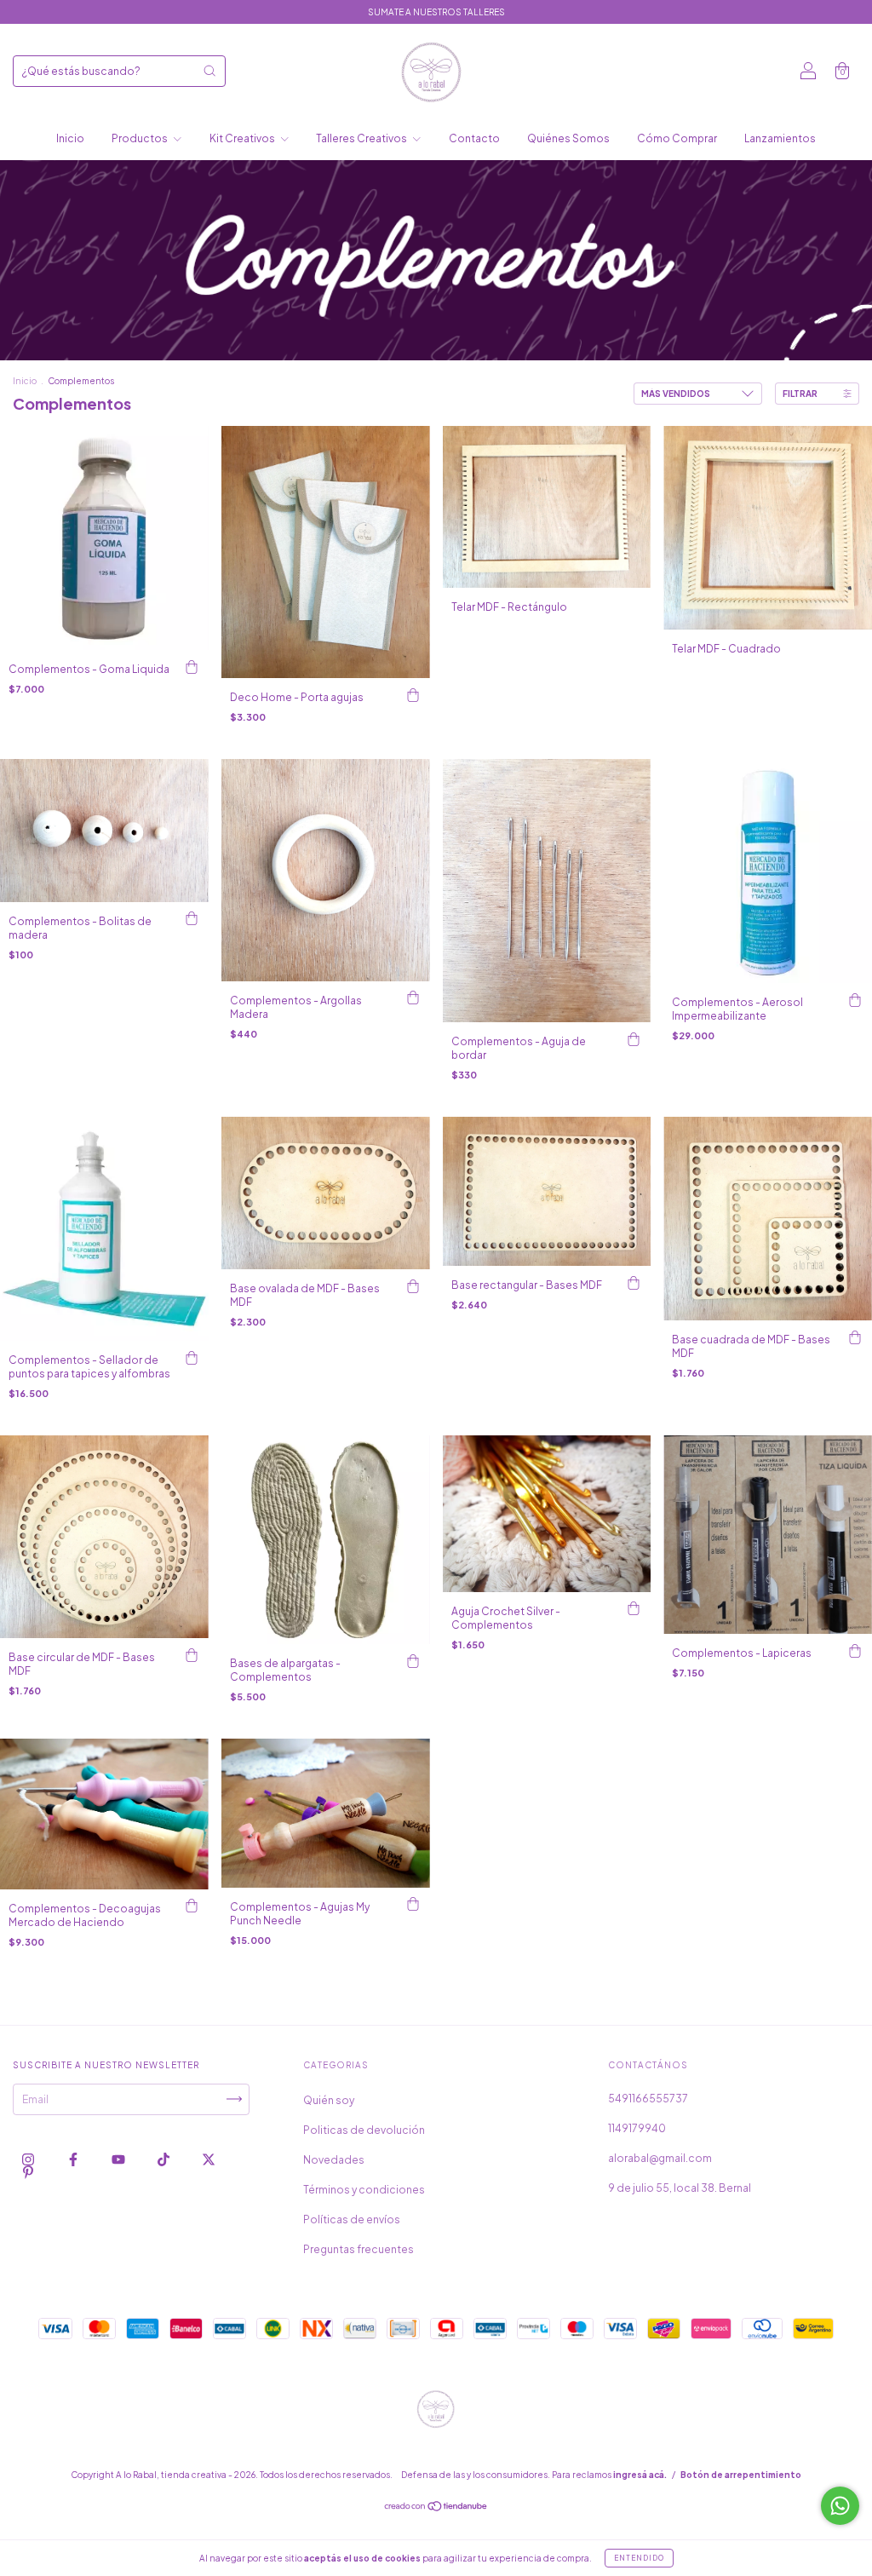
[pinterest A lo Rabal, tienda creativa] (28, 2173)
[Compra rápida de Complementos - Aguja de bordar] (634, 1039)
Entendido (639, 2558)
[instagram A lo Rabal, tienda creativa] (29, 2159)
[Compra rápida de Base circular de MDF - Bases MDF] (192, 1655)
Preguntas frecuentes (359, 2249)
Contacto (474, 138)
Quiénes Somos (568, 138)
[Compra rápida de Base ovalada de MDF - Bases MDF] (413, 1286)
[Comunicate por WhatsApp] (840, 2506)
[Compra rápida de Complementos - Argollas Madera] (413, 998)
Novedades (334, 2160)
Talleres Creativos (362, 138)
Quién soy (329, 2100)
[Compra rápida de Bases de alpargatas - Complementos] (413, 1661)
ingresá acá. (640, 2475)
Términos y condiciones (364, 2190)
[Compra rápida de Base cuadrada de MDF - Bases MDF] (855, 1337)
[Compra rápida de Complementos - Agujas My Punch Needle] (413, 1905)
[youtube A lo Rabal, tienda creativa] (119, 2159)
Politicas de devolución (364, 2130)
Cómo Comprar (677, 138)
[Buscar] (209, 71)
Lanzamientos (780, 138)
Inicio (70, 138)
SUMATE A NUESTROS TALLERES (436, 12)
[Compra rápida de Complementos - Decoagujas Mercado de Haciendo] (192, 1906)
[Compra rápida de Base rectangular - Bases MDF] (634, 1283)
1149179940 (637, 2128)
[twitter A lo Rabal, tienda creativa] (209, 2159)
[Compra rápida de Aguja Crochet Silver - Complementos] (634, 1609)
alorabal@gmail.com (660, 2158)
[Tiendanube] (436, 2507)
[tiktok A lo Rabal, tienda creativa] (164, 2159)
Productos (141, 138)
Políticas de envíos (352, 2219)
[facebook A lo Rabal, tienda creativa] (74, 2159)
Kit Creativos (243, 138)
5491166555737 (648, 2099)
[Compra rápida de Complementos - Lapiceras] (855, 1651)
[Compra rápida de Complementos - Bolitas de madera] (192, 919)
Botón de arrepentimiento (741, 2475)
